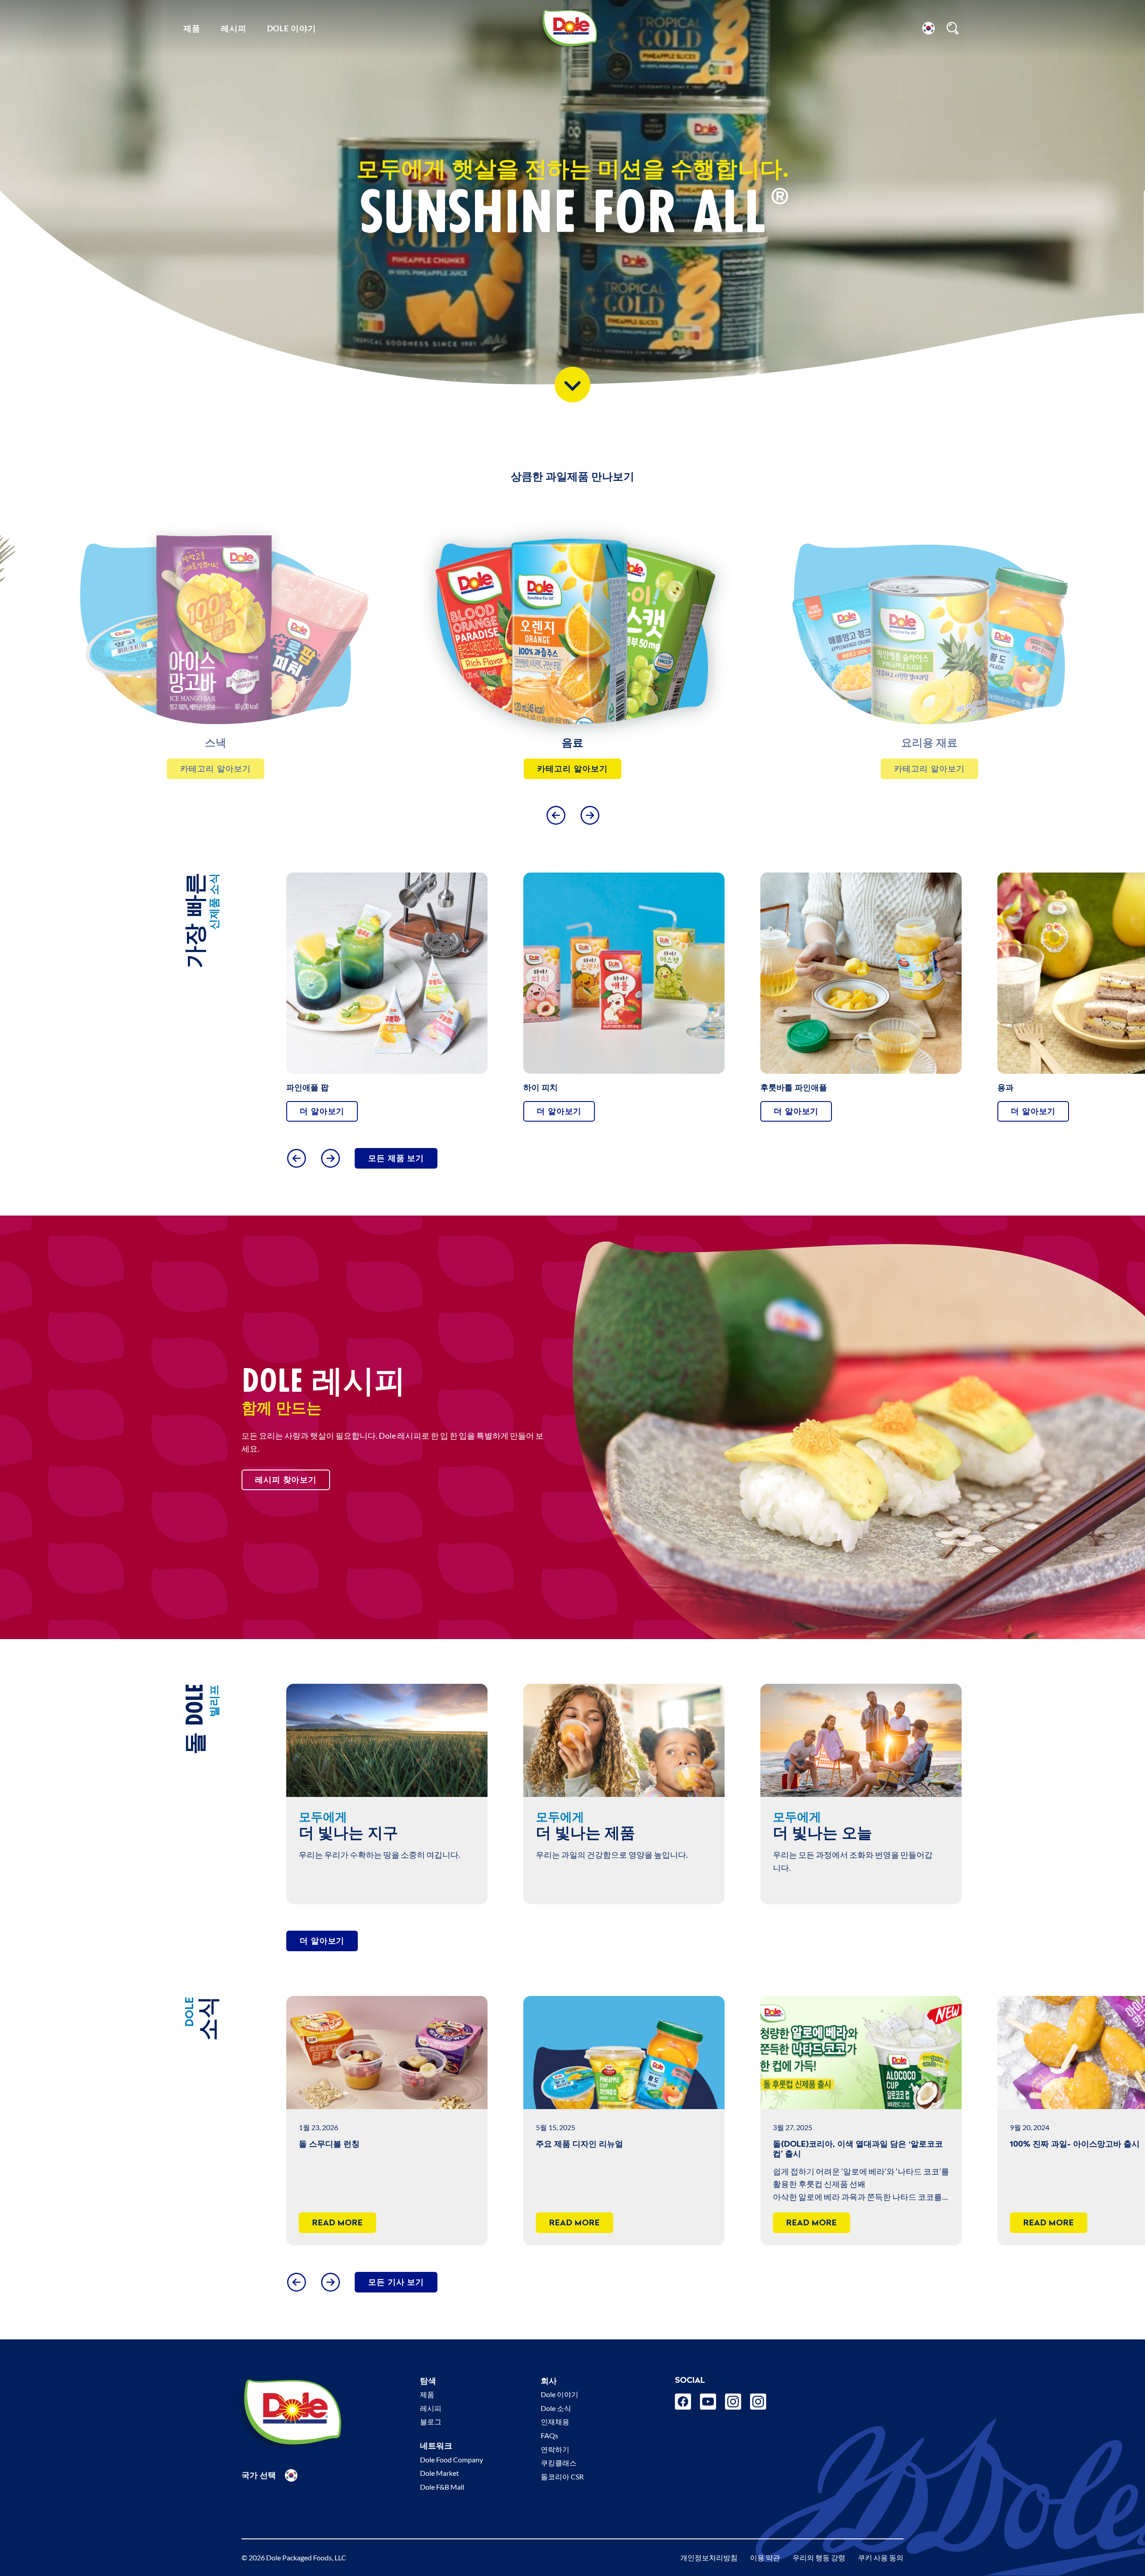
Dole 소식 (556, 2408)
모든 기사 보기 (396, 2282)
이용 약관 (765, 2557)
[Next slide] (590, 815)
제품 (192, 28)
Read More (337, 2222)
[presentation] (216, 624)
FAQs (549, 2435)
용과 (1005, 1087)
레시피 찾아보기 (286, 1480)
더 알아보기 (322, 1111)
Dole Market (439, 2473)
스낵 (929, 743)
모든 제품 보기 (396, 1158)
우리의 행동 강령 (819, 2557)
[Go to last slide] (556, 815)
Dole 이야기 (292, 28)
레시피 (234, 28)
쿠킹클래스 (559, 2463)
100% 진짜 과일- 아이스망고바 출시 (1075, 2144)
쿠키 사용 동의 (881, 2557)
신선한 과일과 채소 (572, 743)
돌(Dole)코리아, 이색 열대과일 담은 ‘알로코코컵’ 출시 (858, 2149)
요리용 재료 (216, 743)
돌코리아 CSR (562, 2476)
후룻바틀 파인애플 (794, 1087)
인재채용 (555, 2421)
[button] (929, 28)
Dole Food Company (452, 2459)
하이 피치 (541, 1087)
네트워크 (436, 2446)
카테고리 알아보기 (215, 769)
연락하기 (555, 2449)
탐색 (428, 2381)
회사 (549, 2381)
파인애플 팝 (307, 1087)
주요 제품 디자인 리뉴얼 (579, 2144)
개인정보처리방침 (709, 2557)
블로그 (431, 2421)
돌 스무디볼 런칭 (329, 2144)
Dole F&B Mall (442, 2487)
